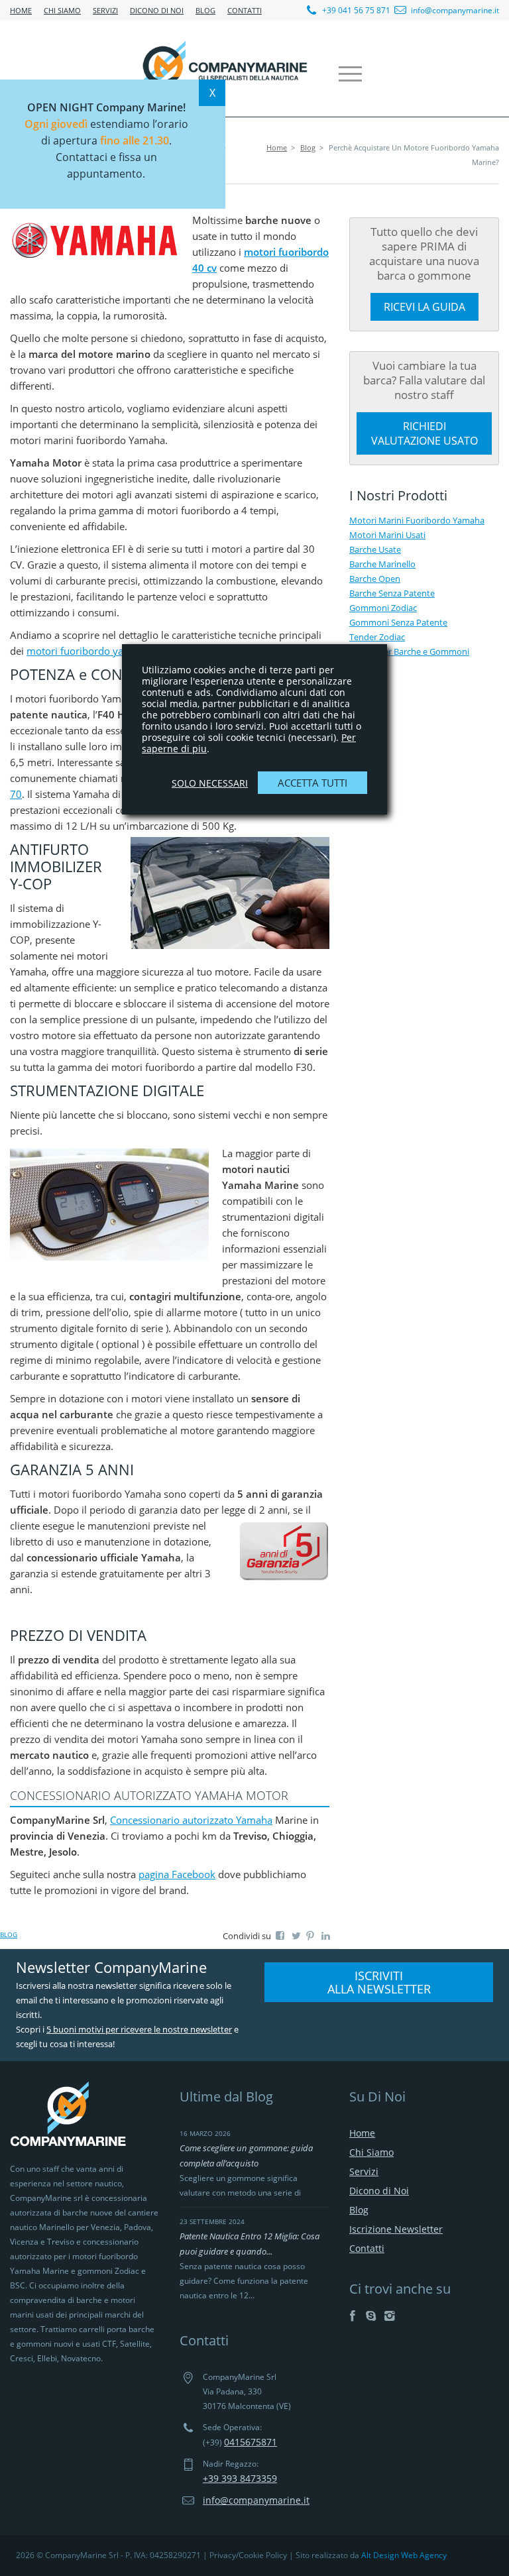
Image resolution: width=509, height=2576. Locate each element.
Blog (205, 10)
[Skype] (371, 2316)
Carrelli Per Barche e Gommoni (409, 651)
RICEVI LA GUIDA (424, 307)
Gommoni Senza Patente (398, 622)
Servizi (105, 10)
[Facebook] (352, 2316)
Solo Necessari (210, 783)
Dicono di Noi (157, 10)
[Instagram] (389, 2316)
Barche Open (375, 579)
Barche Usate (375, 549)
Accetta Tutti (312, 783)
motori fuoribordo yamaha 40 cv (101, 651)
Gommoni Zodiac (383, 608)
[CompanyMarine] (225, 68)
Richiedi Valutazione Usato (424, 433)
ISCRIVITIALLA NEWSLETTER (379, 1982)
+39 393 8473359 (240, 2478)
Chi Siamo (62, 10)
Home (21, 10)
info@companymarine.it (455, 10)
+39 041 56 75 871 (355, 10)
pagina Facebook (177, 1874)
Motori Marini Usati (387, 535)
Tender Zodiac (377, 637)
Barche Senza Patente (392, 593)
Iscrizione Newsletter (396, 2229)
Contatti (245, 10)
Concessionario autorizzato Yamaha (191, 1820)
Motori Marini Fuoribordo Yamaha (417, 520)
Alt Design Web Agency (404, 2555)
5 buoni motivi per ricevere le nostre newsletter (139, 2029)
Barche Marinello (382, 564)
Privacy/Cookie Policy (248, 2555)
